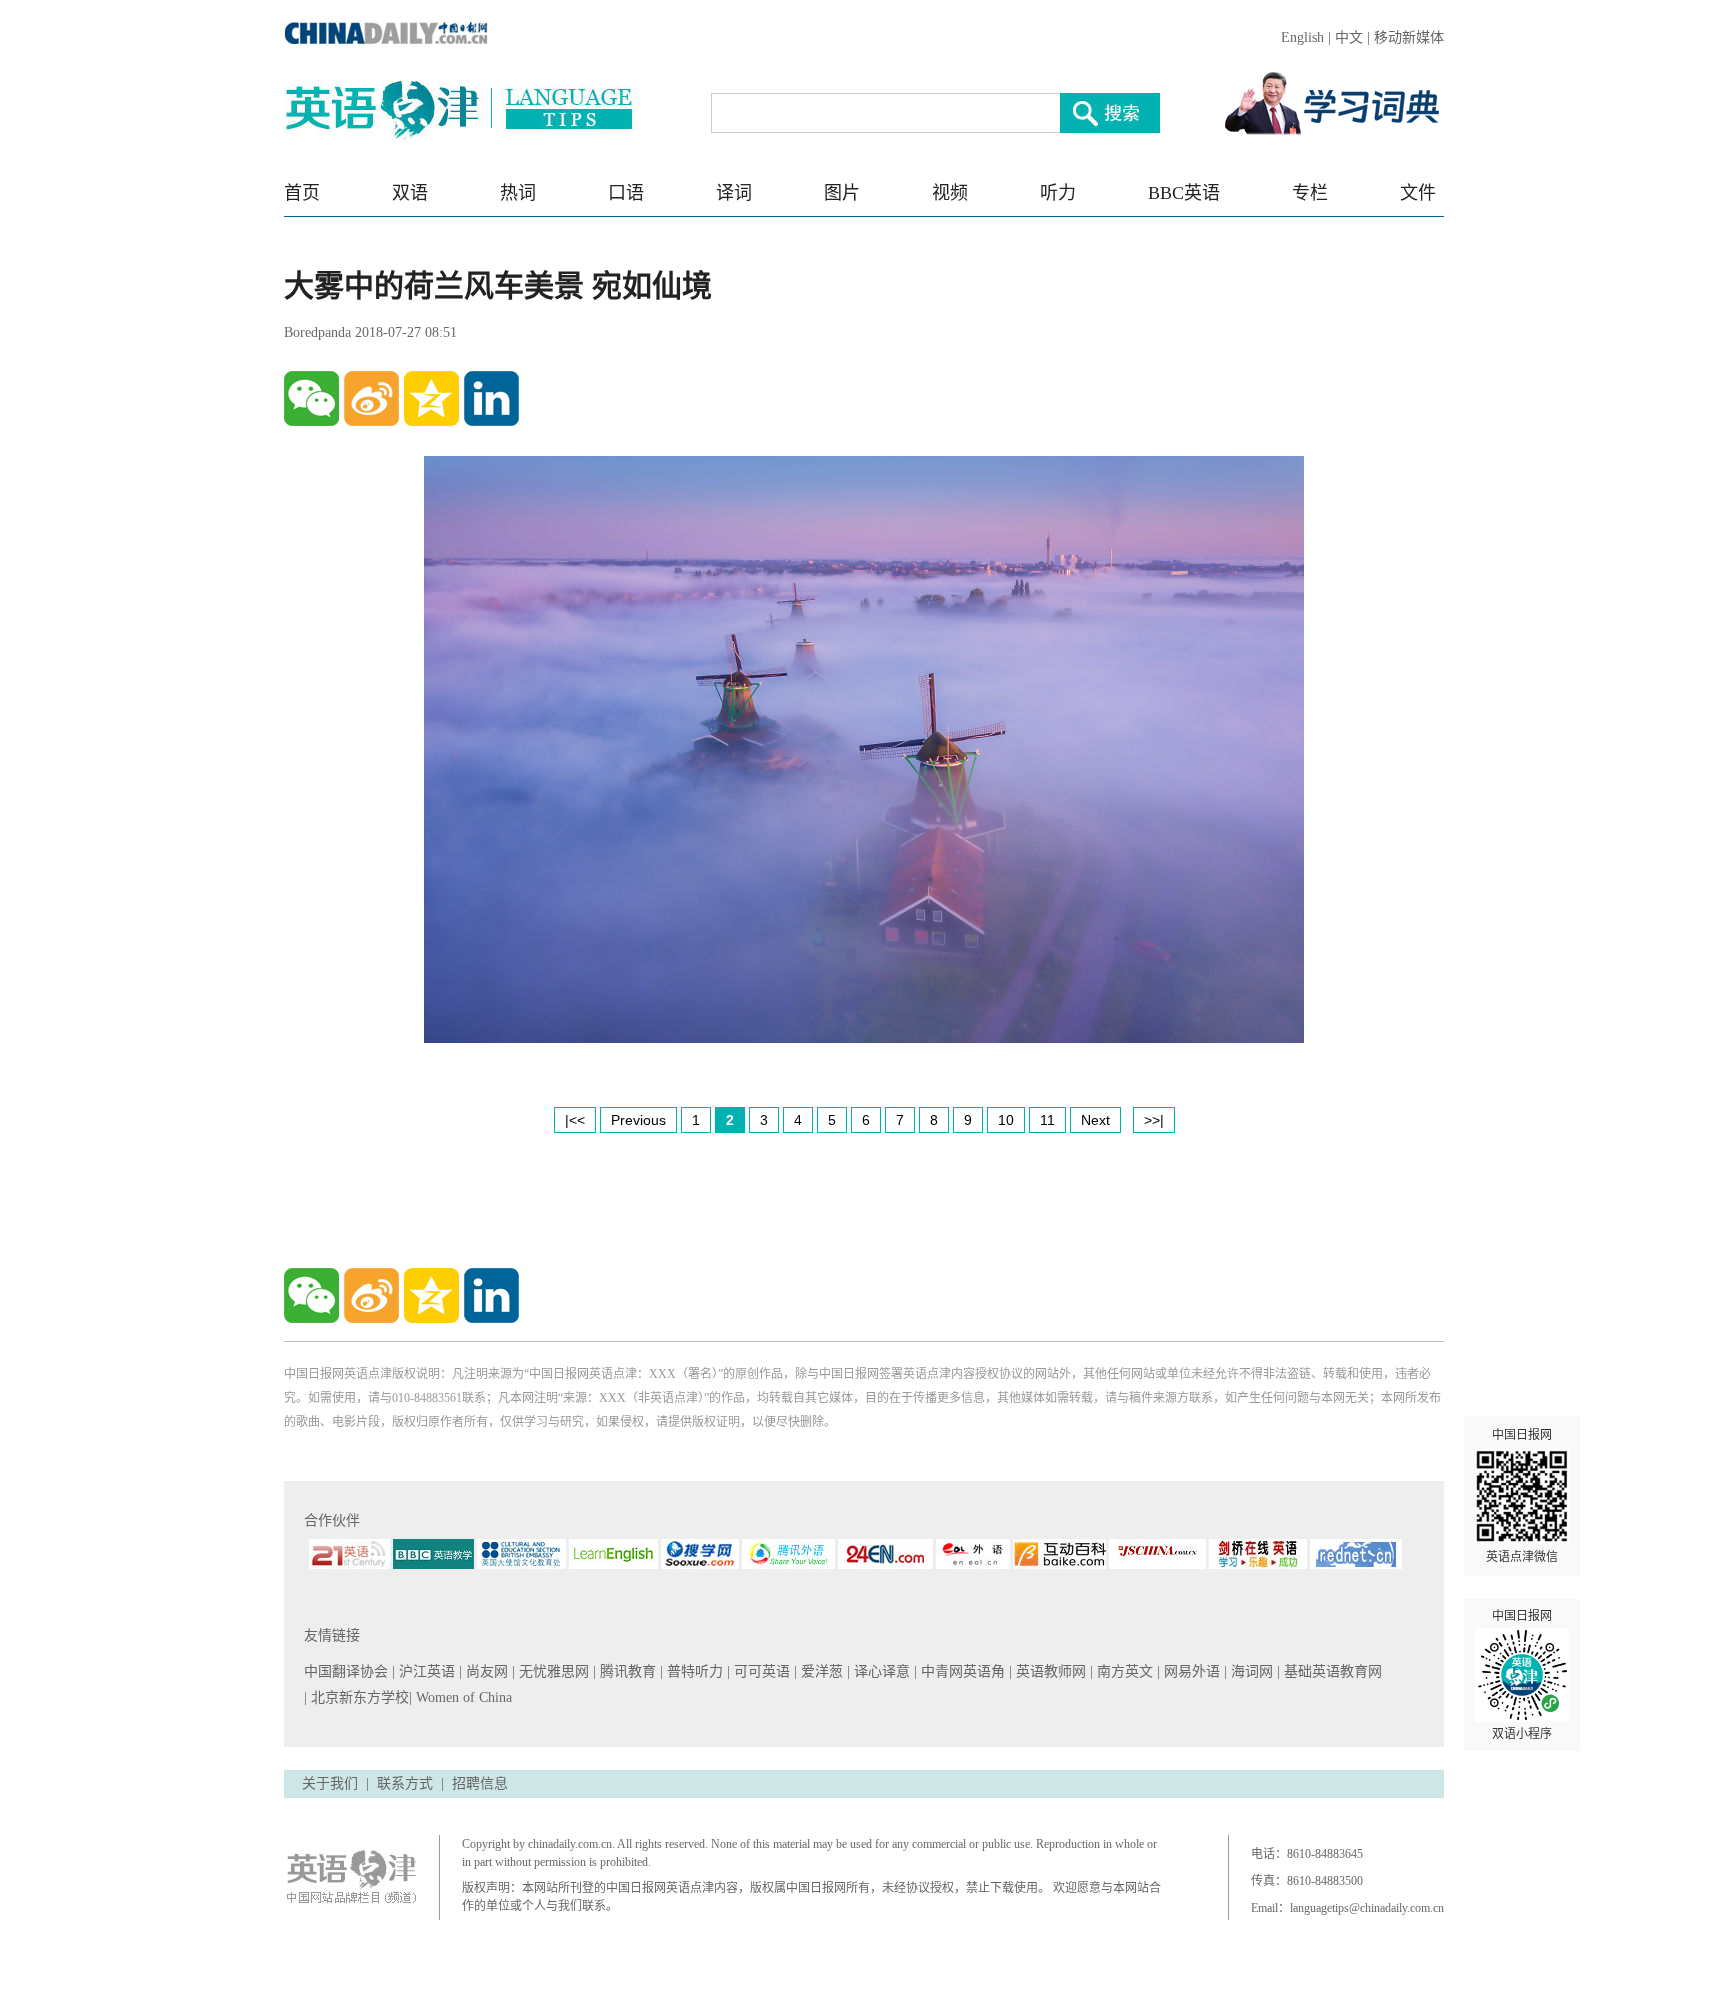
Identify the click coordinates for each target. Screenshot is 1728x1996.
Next (1095, 1120)
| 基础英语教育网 (1331, 1671)
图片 (842, 193)
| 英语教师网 (1049, 1671)
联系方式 (405, 1783)
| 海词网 (1250, 1671)
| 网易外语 (1190, 1671)
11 (1047, 1120)
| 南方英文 (1123, 1671)
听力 (1058, 193)
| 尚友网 (485, 1671)
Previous (638, 1120)
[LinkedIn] (491, 398)
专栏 (1310, 193)
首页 (302, 193)
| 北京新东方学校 (356, 1697)
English (1302, 37)
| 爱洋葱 (820, 1671)
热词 (518, 193)
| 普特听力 (693, 1671)
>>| (1154, 1120)
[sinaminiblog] (371, 398)
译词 (734, 193)
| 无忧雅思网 (552, 1671)
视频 (950, 193)
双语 (410, 193)
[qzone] (431, 398)
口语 (626, 193)
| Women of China (460, 1697)
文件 (1418, 193)
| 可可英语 (760, 1671)
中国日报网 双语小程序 (1522, 1675)
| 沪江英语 (425, 1671)
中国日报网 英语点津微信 (1522, 1496)
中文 (1349, 37)
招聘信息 (480, 1783)
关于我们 (330, 1783)
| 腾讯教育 (626, 1671)
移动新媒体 (1409, 37)
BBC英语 (1184, 193)
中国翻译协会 (348, 1671)
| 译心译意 (880, 1671)
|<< (575, 1120)
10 (1006, 1120)
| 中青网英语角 (961, 1671)
